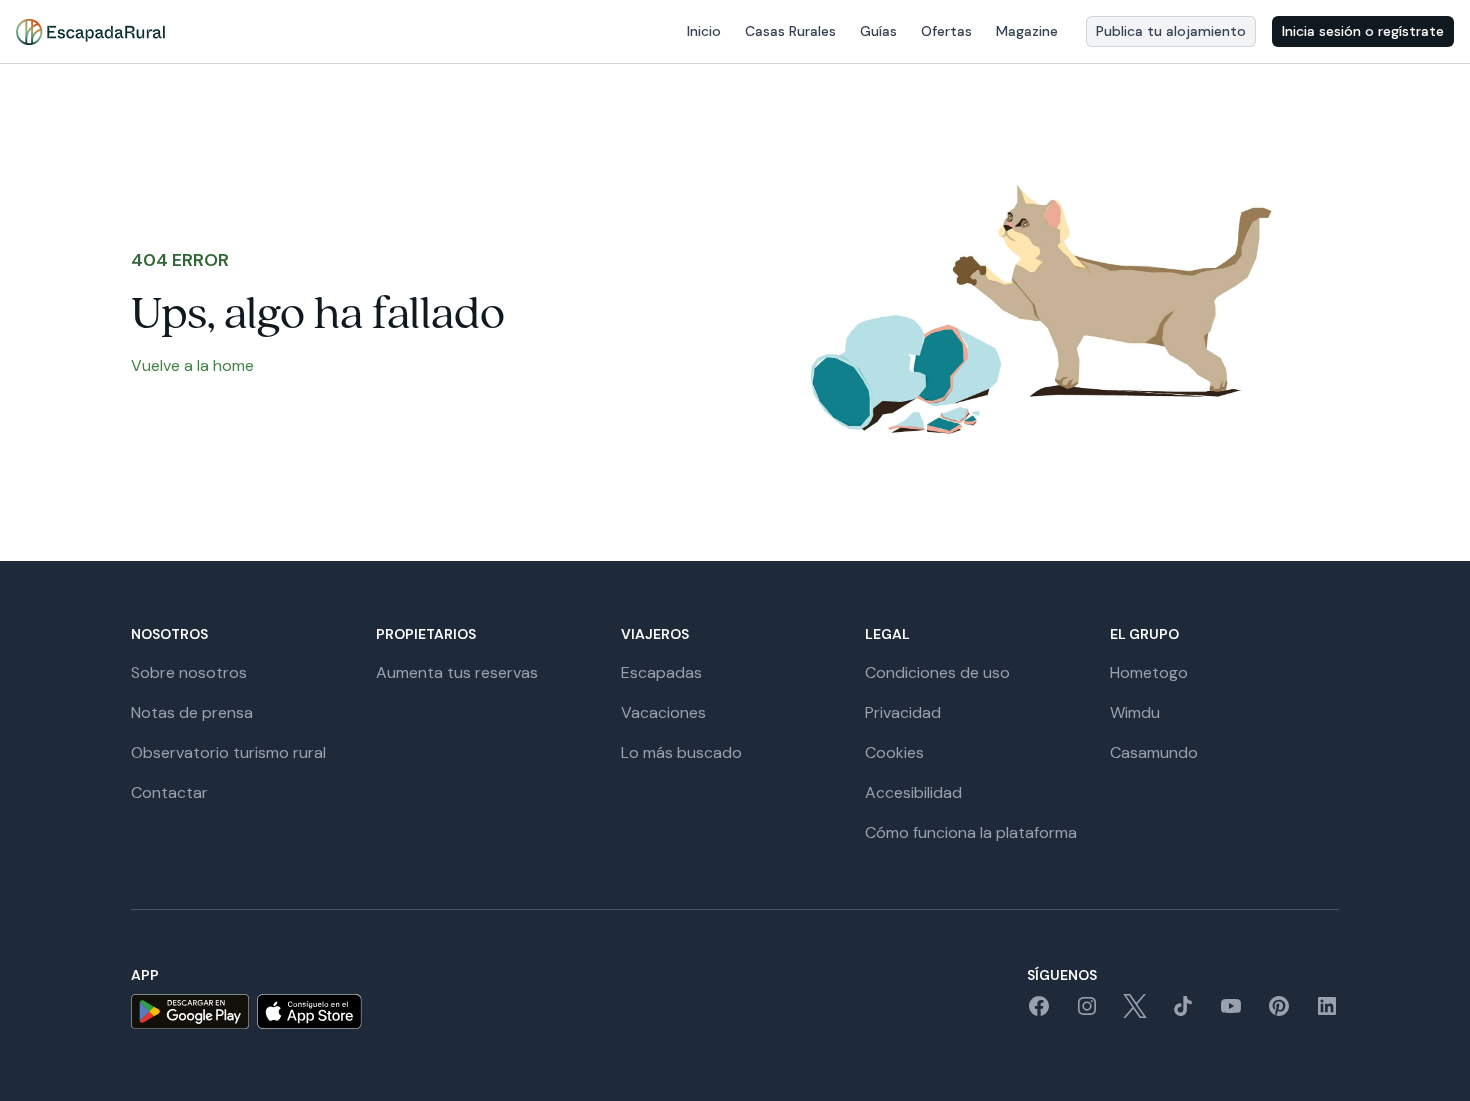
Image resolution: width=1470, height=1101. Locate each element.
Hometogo (1149, 672)
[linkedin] (1327, 1012)
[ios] (309, 1011)
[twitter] (1135, 1012)
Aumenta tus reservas (457, 672)
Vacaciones (663, 712)
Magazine (1027, 31)
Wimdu (1135, 712)
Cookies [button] (894, 752)
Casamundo (1154, 752)
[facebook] (1039, 1012)
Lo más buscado (681, 752)
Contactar (169, 792)
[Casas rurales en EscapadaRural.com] (90, 32)
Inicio (704, 31)
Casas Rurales (790, 31)
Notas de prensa (192, 712)
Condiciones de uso (937, 672)
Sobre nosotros (189, 672)
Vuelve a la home (192, 365)
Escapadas (661, 672)
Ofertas (946, 31)
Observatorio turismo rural (228, 752)
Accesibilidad (913, 792)
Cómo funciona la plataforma (971, 832)
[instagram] (1087, 1012)
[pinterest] (1279, 1012)
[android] (190, 1011)
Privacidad (903, 712)
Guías (878, 31)
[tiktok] (1183, 1012)
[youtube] (1231, 1012)
